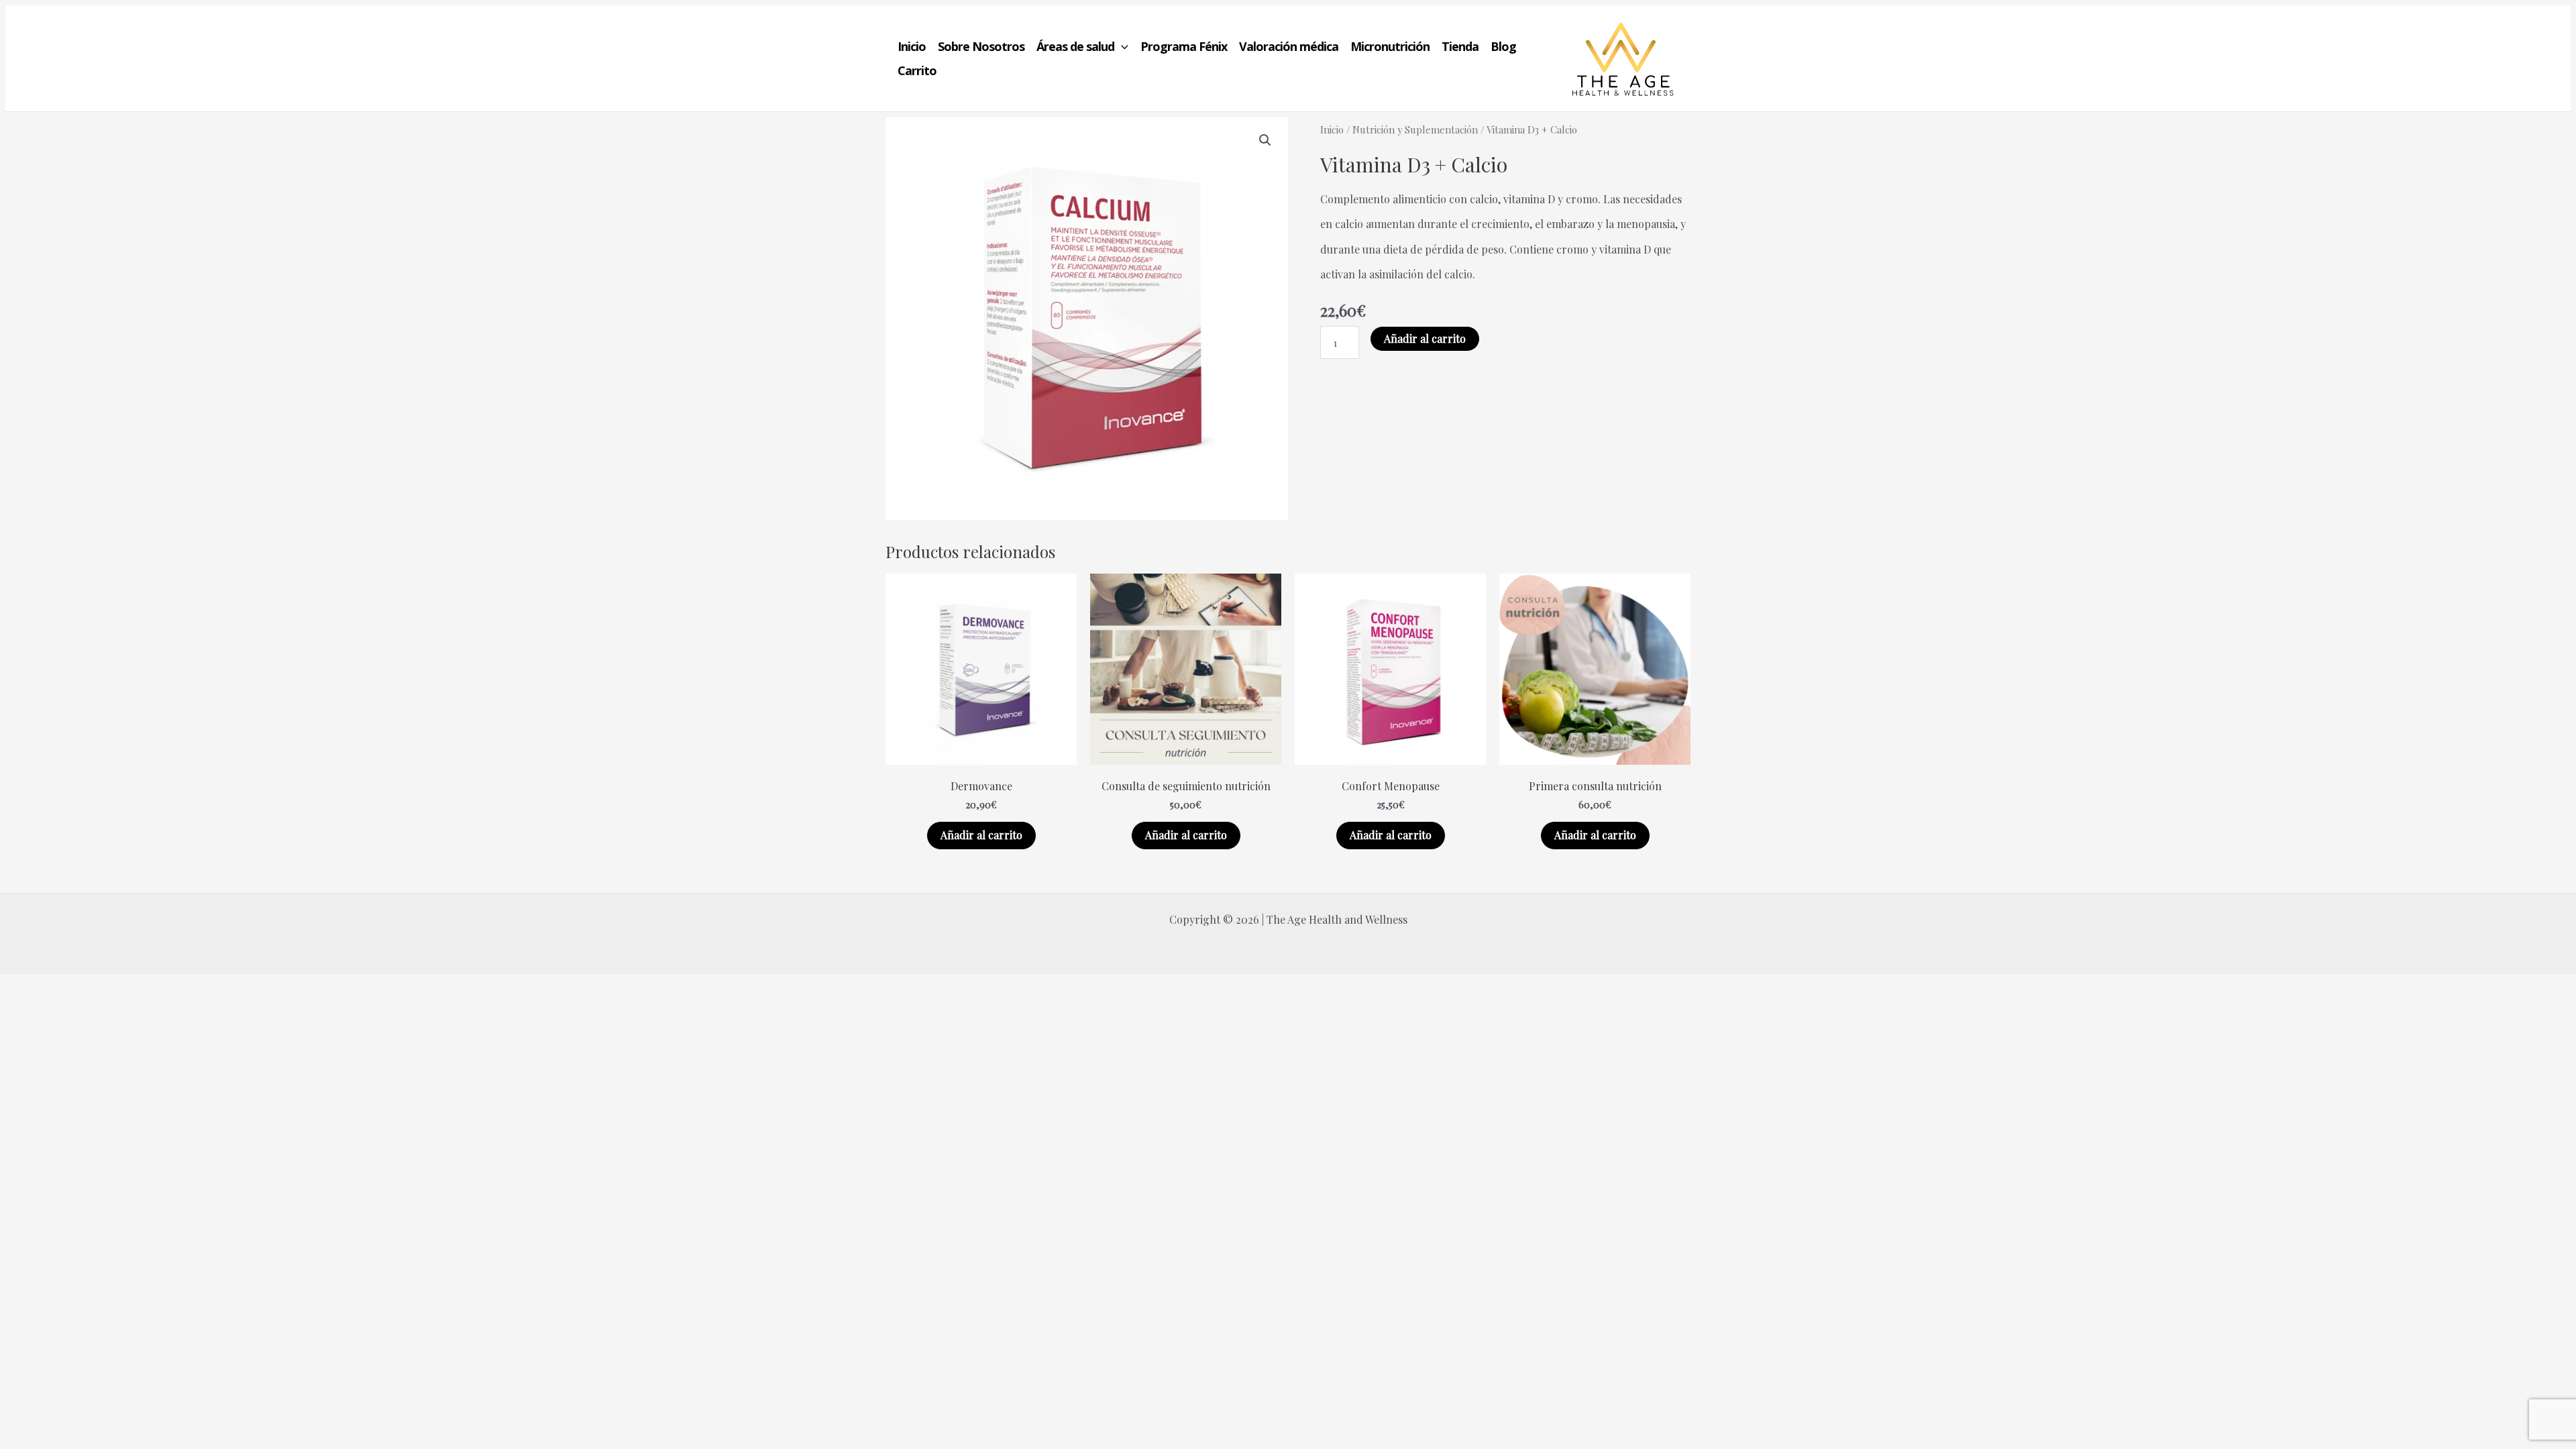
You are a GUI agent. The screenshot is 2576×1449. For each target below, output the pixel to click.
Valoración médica (1289, 46)
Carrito (917, 70)
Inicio (912, 46)
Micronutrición (1390, 46)
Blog (1503, 46)
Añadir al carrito (1425, 338)
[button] (1121, 46)
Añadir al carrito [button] (981, 835)
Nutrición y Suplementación (1415, 129)
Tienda (1460, 46)
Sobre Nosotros (981, 46)
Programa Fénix (1184, 46)
